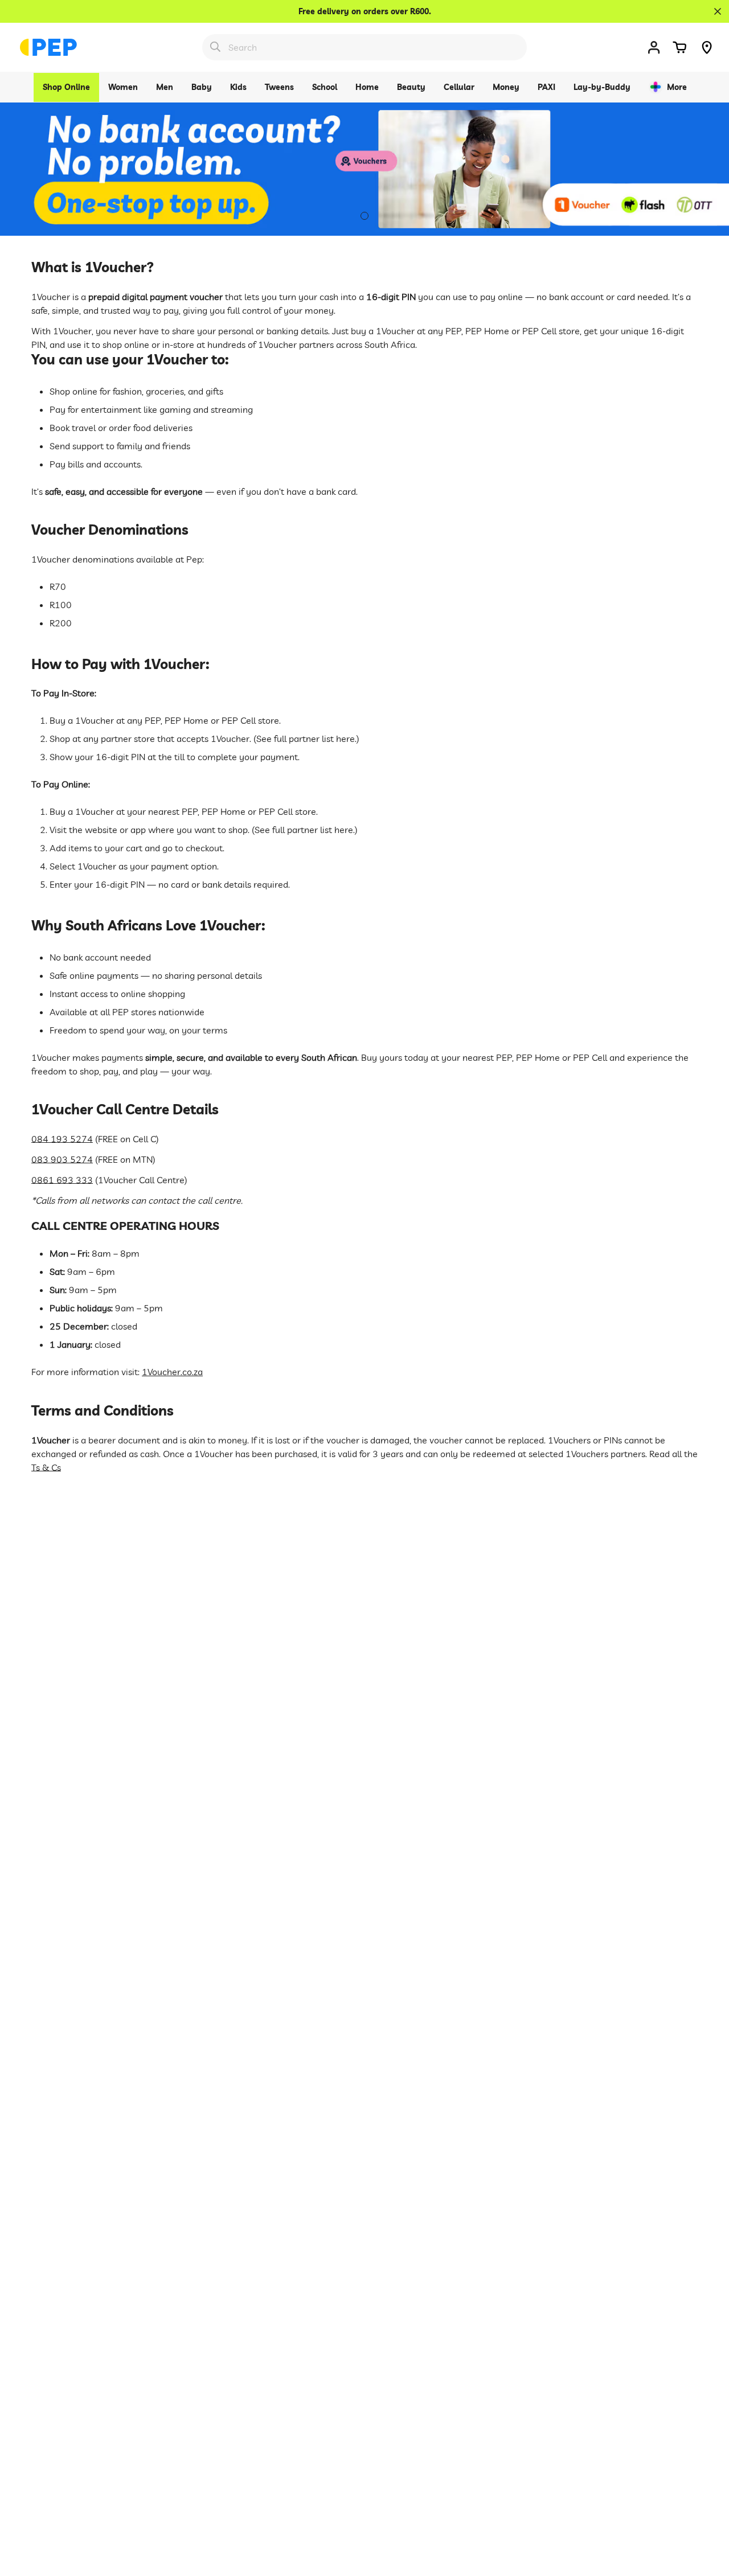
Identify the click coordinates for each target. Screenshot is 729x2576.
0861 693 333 (62, 1180)
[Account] (654, 47)
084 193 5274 (62, 1139)
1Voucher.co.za (172, 1372)
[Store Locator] (707, 47)
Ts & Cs (46, 1467)
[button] (679, 47)
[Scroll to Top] (707, 2514)
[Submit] (215, 47)
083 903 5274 (62, 1159)
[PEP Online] (48, 47)
